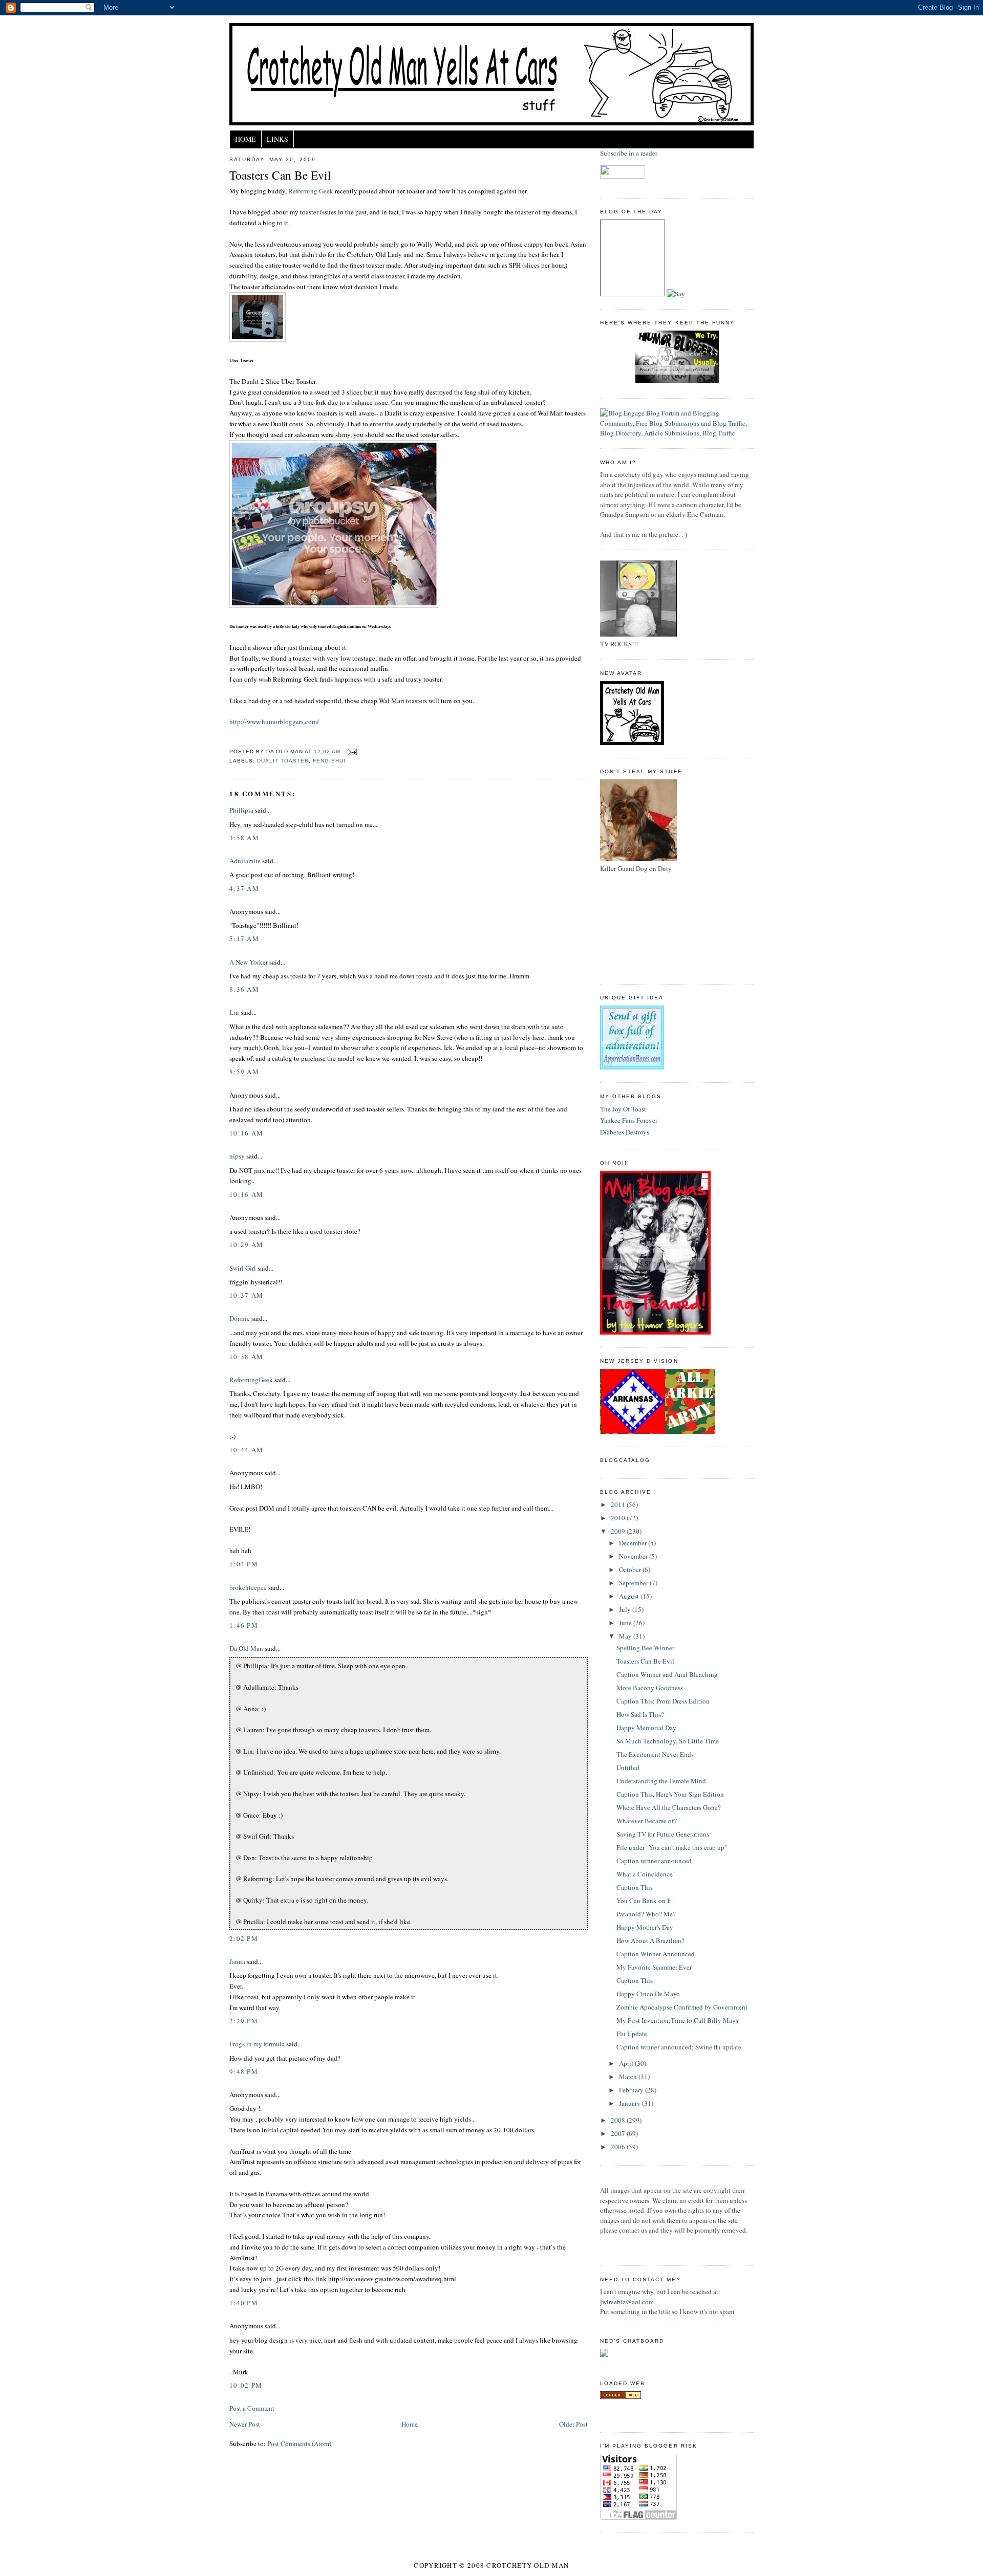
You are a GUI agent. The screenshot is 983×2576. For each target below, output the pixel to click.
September (634, 1583)
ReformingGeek (251, 1380)
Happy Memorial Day (646, 1728)
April (627, 2063)
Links (277, 139)
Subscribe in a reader (629, 153)
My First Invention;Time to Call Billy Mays (677, 2020)
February (632, 2090)
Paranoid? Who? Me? (646, 1914)
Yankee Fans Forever (629, 1120)
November (634, 1556)
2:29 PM (244, 2021)
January (631, 2103)
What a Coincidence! (646, 1874)
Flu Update (632, 2034)
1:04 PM (244, 1564)
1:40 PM (244, 2303)
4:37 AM (244, 888)
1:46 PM (244, 1625)
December (634, 1543)
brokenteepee (248, 1587)
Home (245, 139)
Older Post (573, 2424)
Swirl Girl (243, 1268)
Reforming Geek (311, 191)
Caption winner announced (654, 1861)
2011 (619, 1504)
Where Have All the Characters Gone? (669, 1807)
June (626, 1623)
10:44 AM (246, 1450)
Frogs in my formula (257, 2044)
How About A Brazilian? (650, 1940)
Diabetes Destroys (625, 1132)
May (626, 1636)
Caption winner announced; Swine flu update (679, 2047)
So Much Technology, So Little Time (668, 1741)
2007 (619, 2133)
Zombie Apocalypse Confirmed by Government (682, 2007)
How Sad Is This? (640, 1714)
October (631, 1569)
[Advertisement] (646, 933)
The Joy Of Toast (623, 1109)
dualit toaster (283, 761)
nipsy (237, 1156)
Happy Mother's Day (645, 1927)
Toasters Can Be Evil (280, 175)
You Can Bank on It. (645, 1901)
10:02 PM (246, 2385)
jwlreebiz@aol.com (627, 2302)
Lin (234, 1012)
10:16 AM (246, 1133)
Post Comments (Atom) (299, 2443)
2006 (619, 2147)
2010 (619, 1518)
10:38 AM (246, 1357)
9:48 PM (244, 2071)
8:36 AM (244, 989)
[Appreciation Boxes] (632, 1067)
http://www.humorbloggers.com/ (274, 722)
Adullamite (245, 861)
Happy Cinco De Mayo (648, 1994)
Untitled (628, 1767)
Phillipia (241, 810)
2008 (619, 2120)
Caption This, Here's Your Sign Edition (670, 1794)
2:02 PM (244, 1938)
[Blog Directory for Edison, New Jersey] (621, 2396)
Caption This (635, 1887)
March (629, 2077)
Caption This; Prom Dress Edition (663, 1701)
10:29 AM (246, 1245)
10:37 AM (246, 1295)
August (630, 1596)
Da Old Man (246, 1648)
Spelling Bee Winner (645, 1648)
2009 (619, 1531)
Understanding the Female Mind (661, 1781)
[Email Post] (350, 751)
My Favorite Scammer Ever (654, 1967)
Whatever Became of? (647, 1821)
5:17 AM (244, 938)
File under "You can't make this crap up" (672, 1847)
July (626, 1609)
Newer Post (245, 2424)
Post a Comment (252, 2408)
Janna (237, 1961)
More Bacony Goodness (650, 1688)
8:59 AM (244, 1072)
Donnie (240, 1318)
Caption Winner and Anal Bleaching (667, 1674)
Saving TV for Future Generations (663, 1834)
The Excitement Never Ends (655, 1754)
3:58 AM (244, 838)
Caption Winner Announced (656, 1954)
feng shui (329, 761)
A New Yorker (249, 962)
